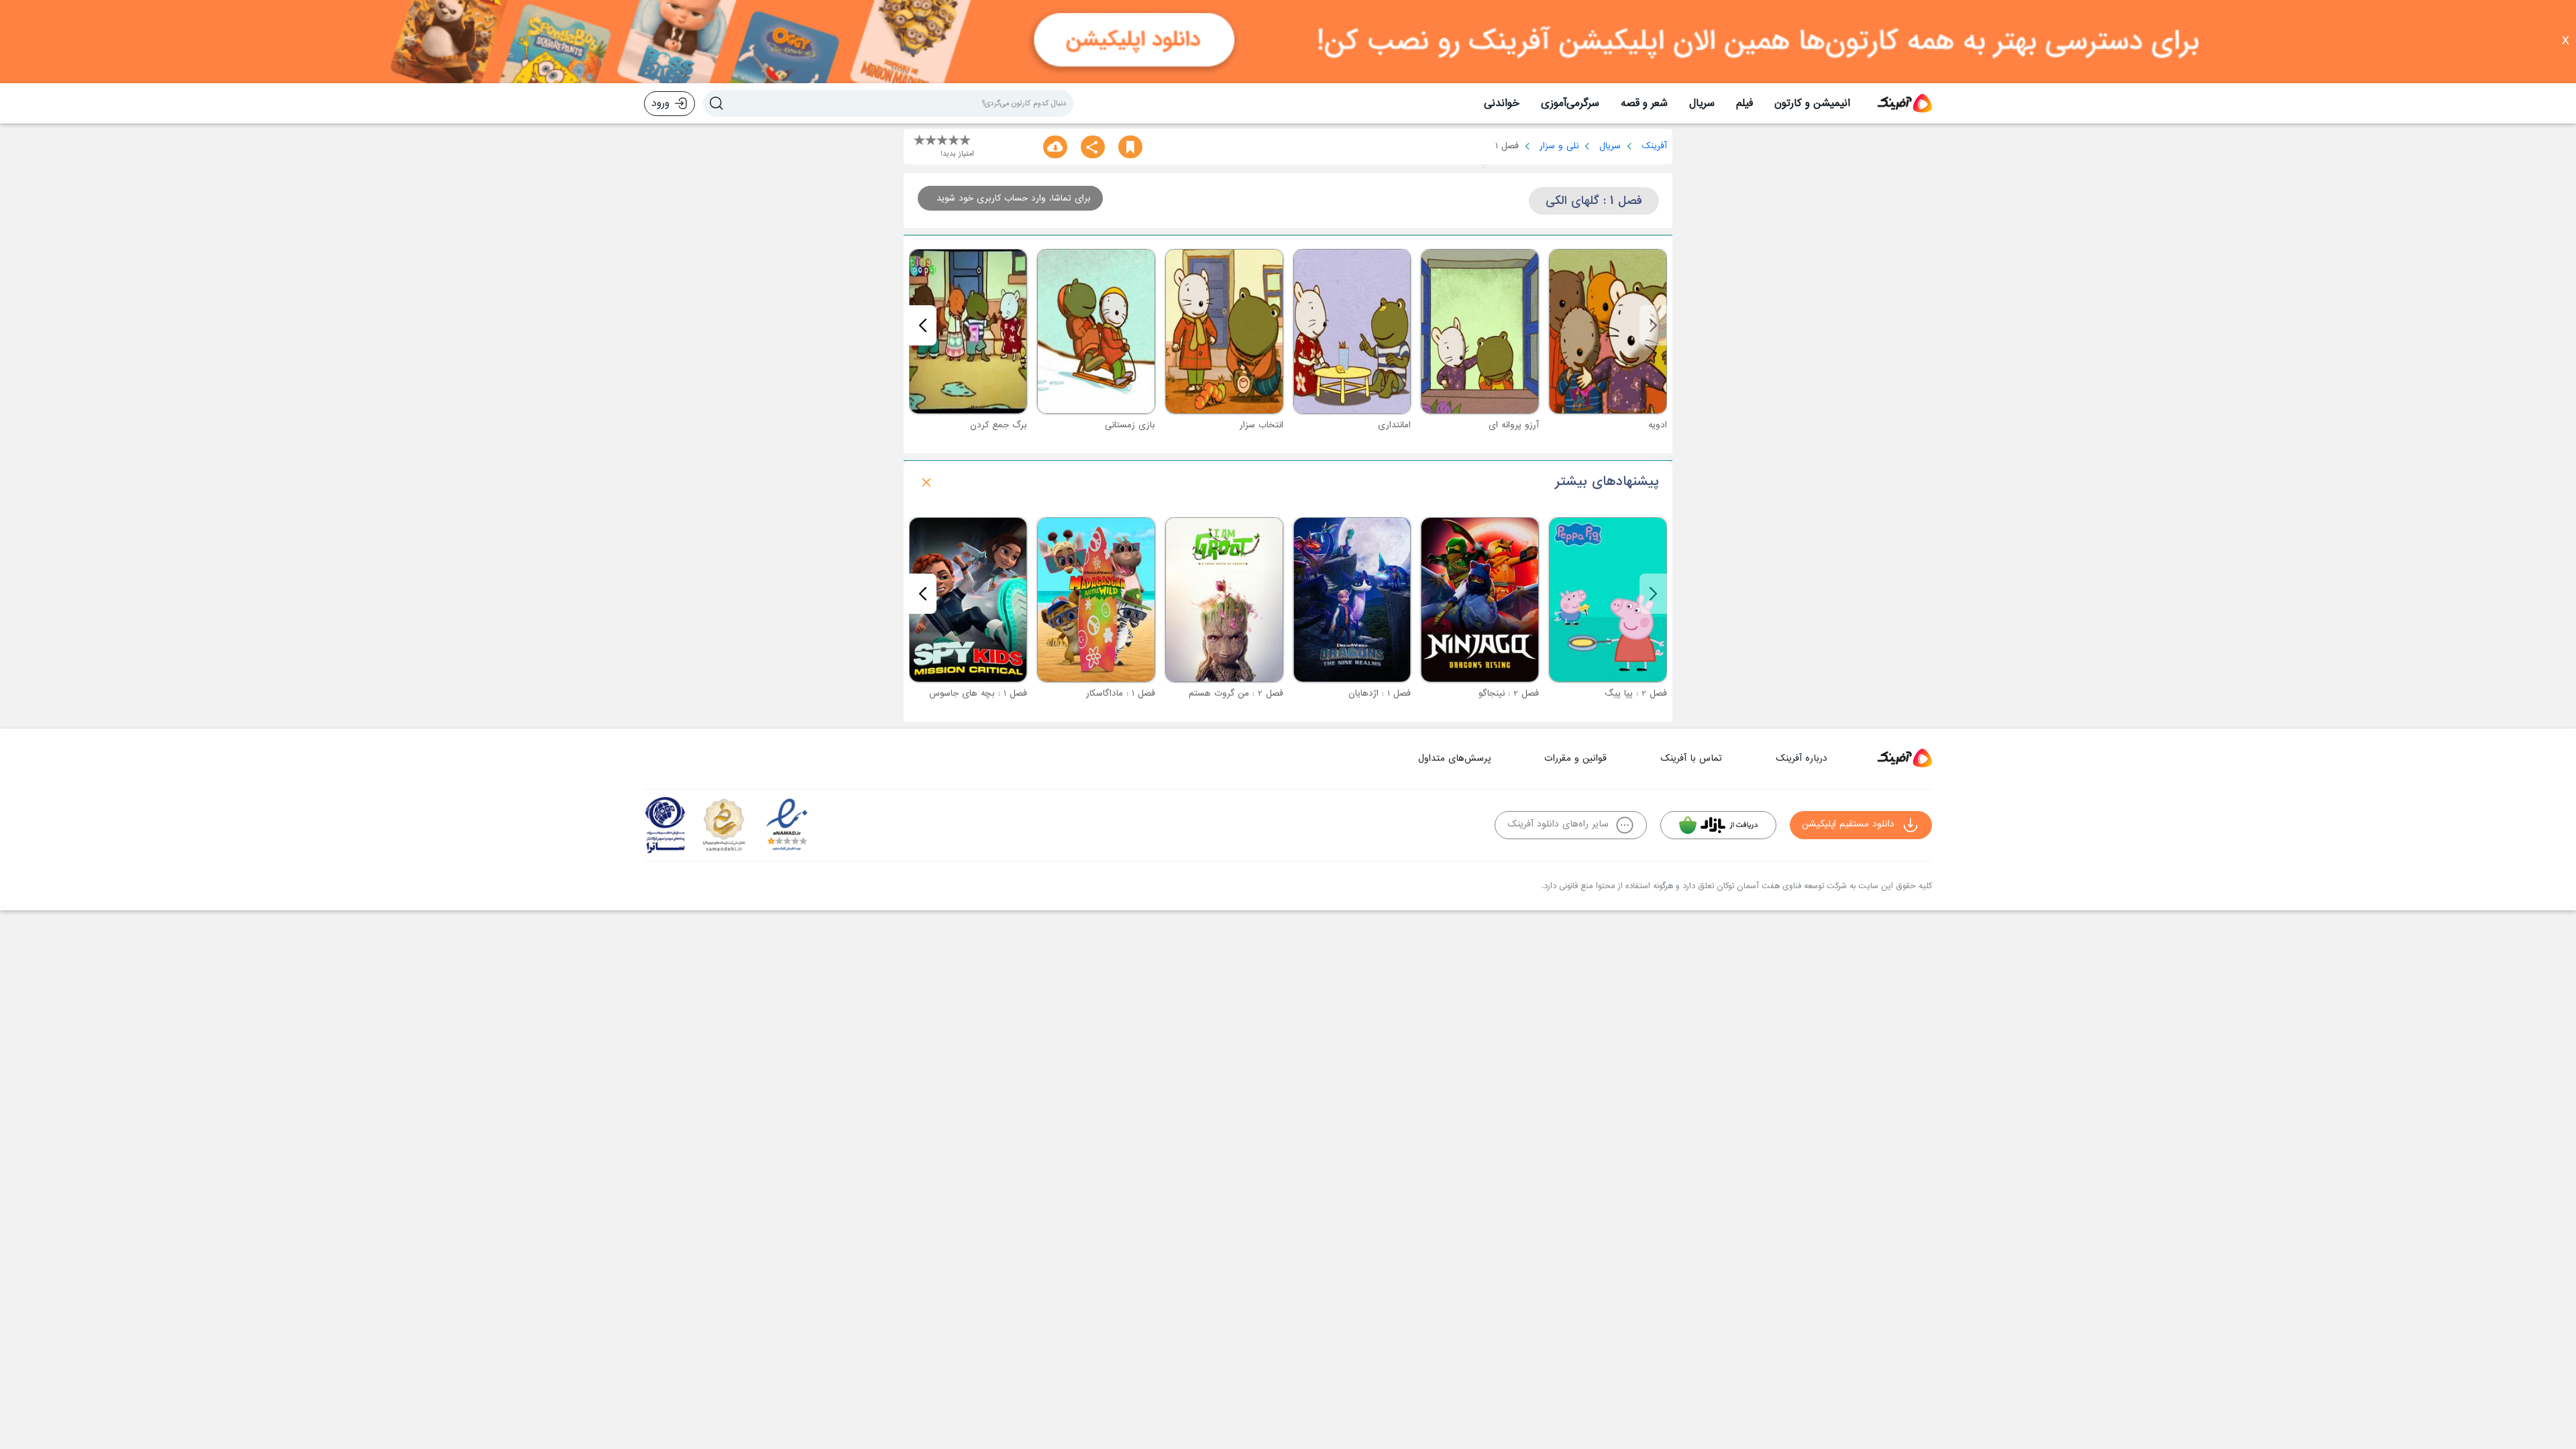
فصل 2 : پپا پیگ (1636, 693)
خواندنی (1502, 103)
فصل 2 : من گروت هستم (1236, 693)
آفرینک (1654, 146)
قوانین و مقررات (1575, 758)
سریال (1702, 103)
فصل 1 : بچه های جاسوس (978, 693)
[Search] (716, 103)
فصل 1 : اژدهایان (1380, 693)
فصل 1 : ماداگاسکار (1121, 693)
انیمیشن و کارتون (1812, 103)
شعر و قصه (1644, 103)
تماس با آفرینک (1691, 758)
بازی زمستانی (1130, 425)
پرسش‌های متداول (1454, 758)
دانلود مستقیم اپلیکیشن (1848, 824)
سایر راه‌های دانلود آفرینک (1558, 824)
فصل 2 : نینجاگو (1509, 693)
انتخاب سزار (1262, 425)
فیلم (1745, 103)
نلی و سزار (1559, 146)
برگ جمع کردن (999, 425)
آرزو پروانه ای (1514, 425)
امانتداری (1394, 425)
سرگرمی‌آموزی (1570, 103)
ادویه (1658, 425)
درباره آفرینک (1802, 758)
